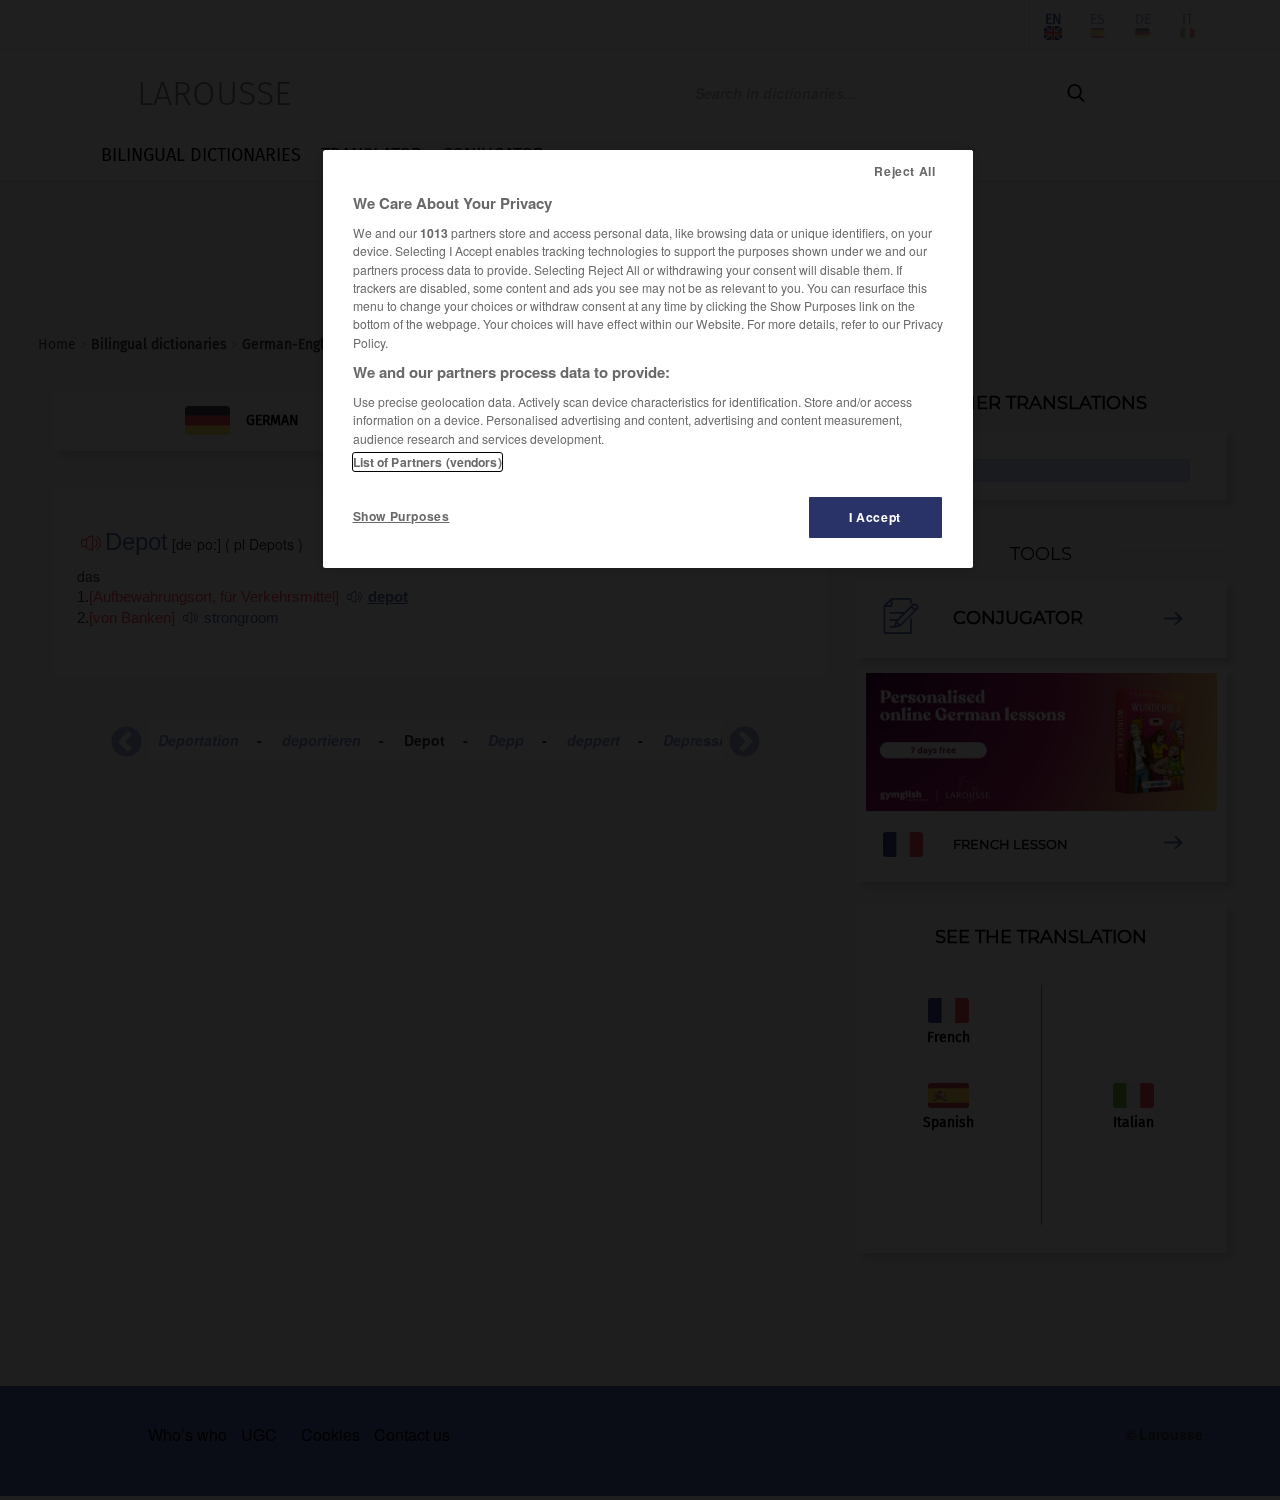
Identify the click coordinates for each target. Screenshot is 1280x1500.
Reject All (904, 171)
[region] (648, 359)
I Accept (875, 517)
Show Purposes (401, 516)
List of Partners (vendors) (427, 462)
